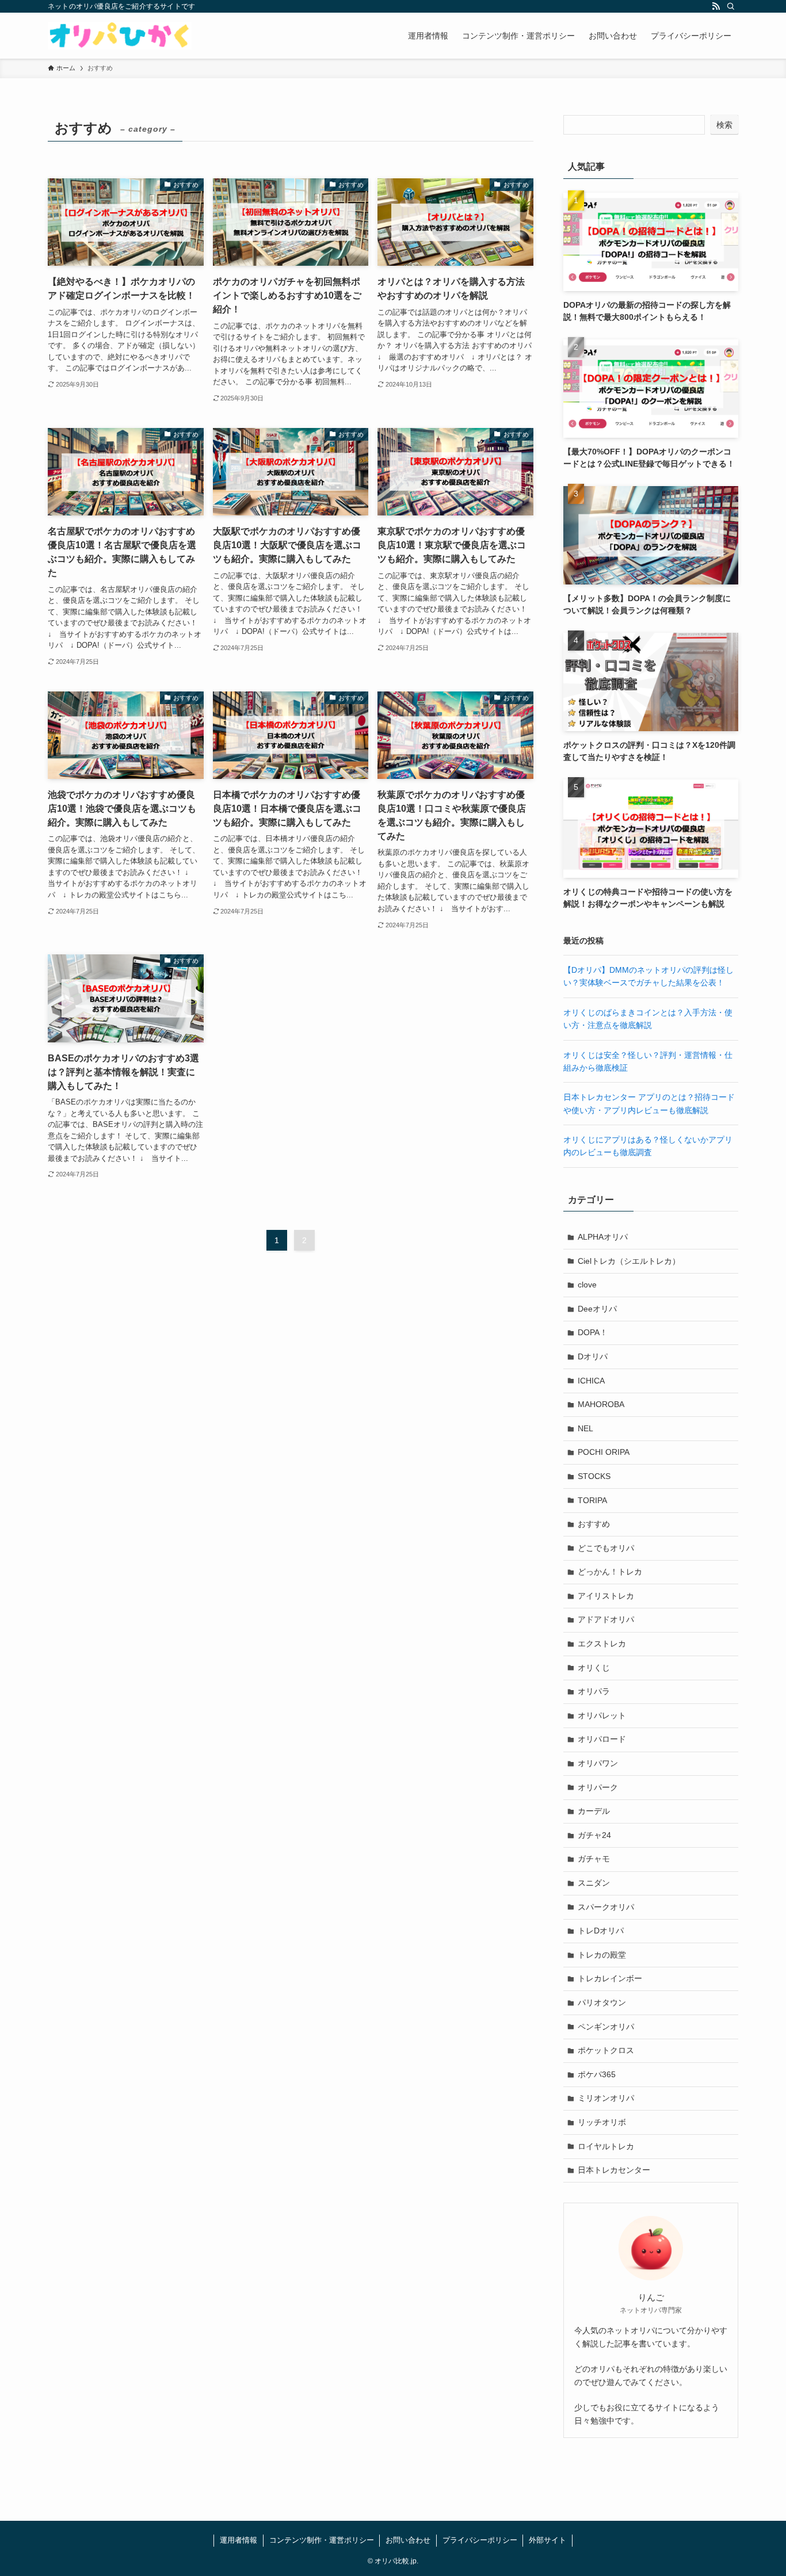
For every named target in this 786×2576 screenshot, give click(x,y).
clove (587, 1285)
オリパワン (598, 1763)
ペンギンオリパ (606, 2027)
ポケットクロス (606, 2050)
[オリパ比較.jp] (120, 36)
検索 (724, 125)
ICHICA (591, 1381)
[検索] (731, 6)
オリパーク (598, 1787)
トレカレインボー (610, 1978)
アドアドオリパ (606, 1619)
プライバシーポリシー (480, 2540)
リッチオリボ (602, 2122)
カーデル (594, 1811)
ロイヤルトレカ (606, 2146)
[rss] (716, 6)
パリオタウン (602, 2002)
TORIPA (592, 1500)
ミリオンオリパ (606, 2098)
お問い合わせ (408, 2540)
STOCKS (594, 1476)
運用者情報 (239, 2540)
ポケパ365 (597, 2074)
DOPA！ (593, 1332)
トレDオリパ (601, 1931)
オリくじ (594, 1668)
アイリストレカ (606, 1596)
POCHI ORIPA (604, 1452)
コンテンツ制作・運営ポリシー (322, 2540)
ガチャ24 (594, 1835)
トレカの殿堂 (602, 1955)
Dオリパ (593, 1356)
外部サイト (547, 2540)
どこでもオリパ (606, 1548)
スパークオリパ (606, 1907)
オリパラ (594, 1691)
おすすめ (594, 1524)
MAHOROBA (601, 1404)
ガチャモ (594, 1859)
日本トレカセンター (614, 2170)
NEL (585, 1428)
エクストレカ (602, 1644)
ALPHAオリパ (603, 1237)
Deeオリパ (597, 1309)
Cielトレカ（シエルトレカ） (629, 1261)
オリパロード (602, 1739)
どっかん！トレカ (610, 1572)
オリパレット (602, 1715)
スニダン (594, 1883)
